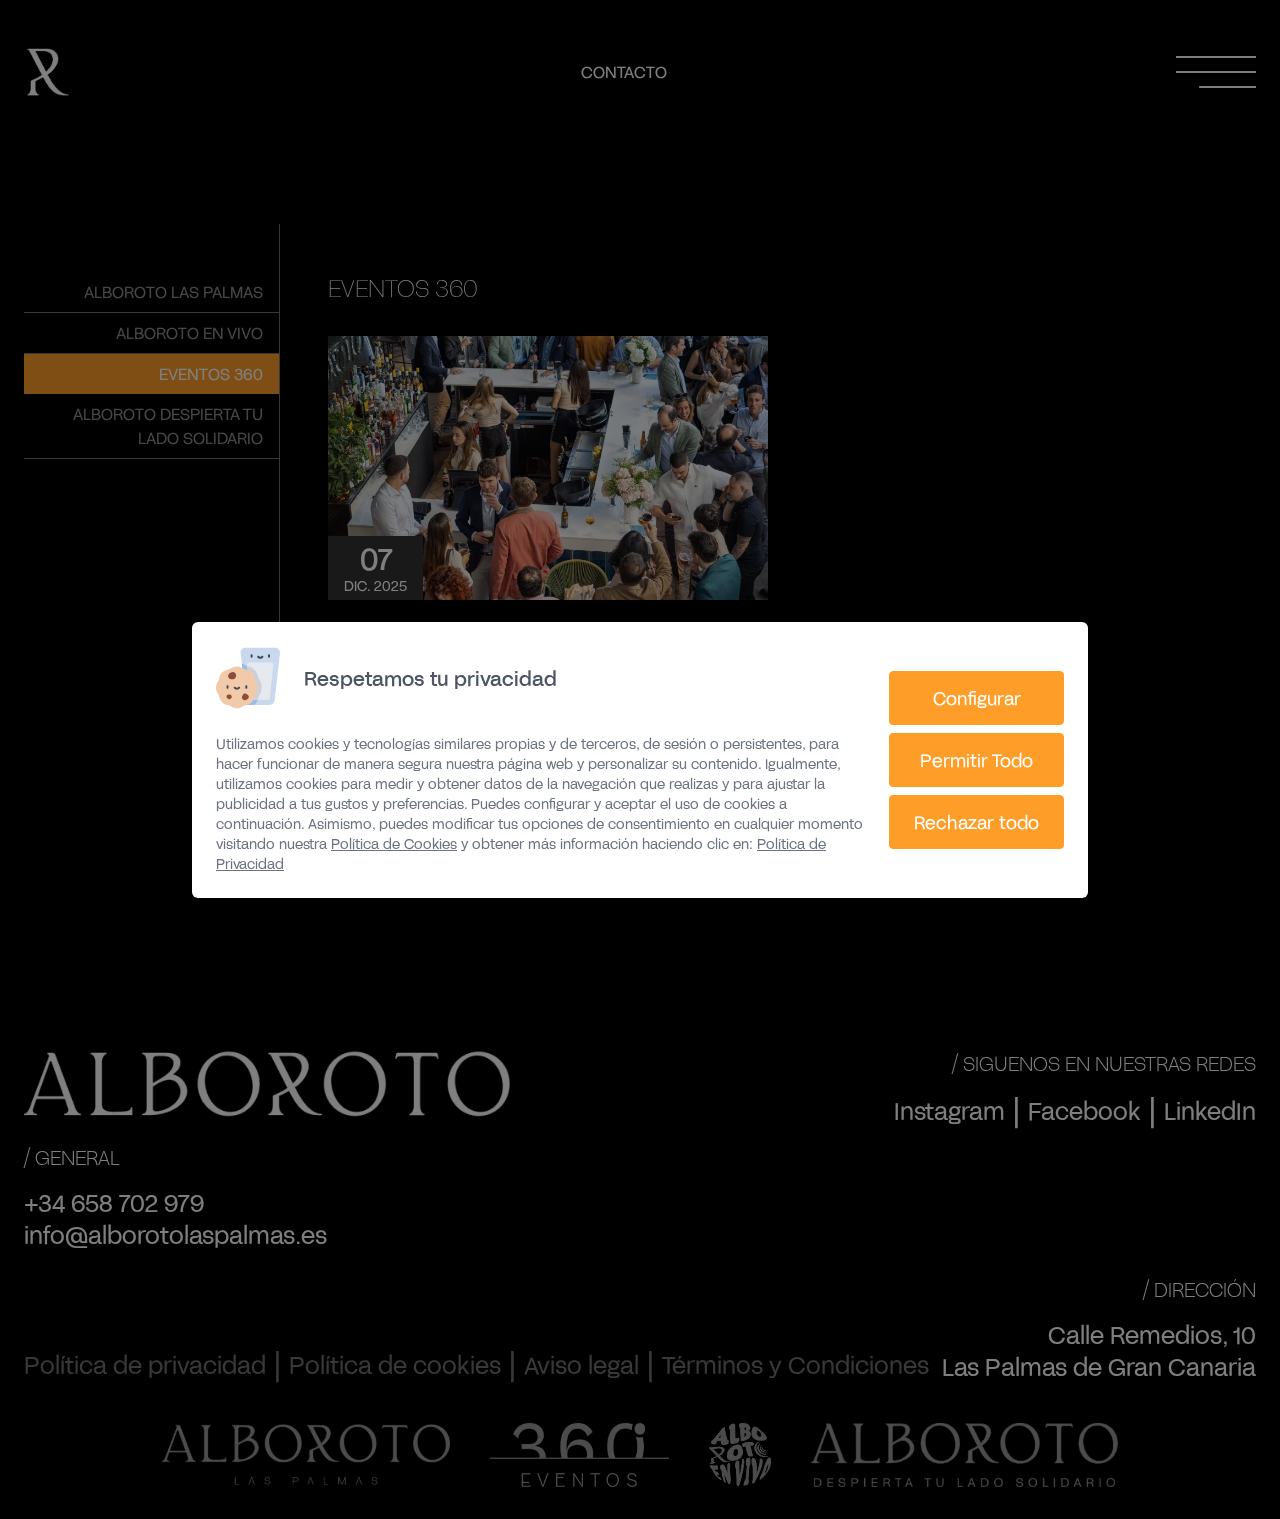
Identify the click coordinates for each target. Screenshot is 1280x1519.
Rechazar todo (976, 822)
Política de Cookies (394, 843)
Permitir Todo (976, 760)
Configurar (977, 698)
